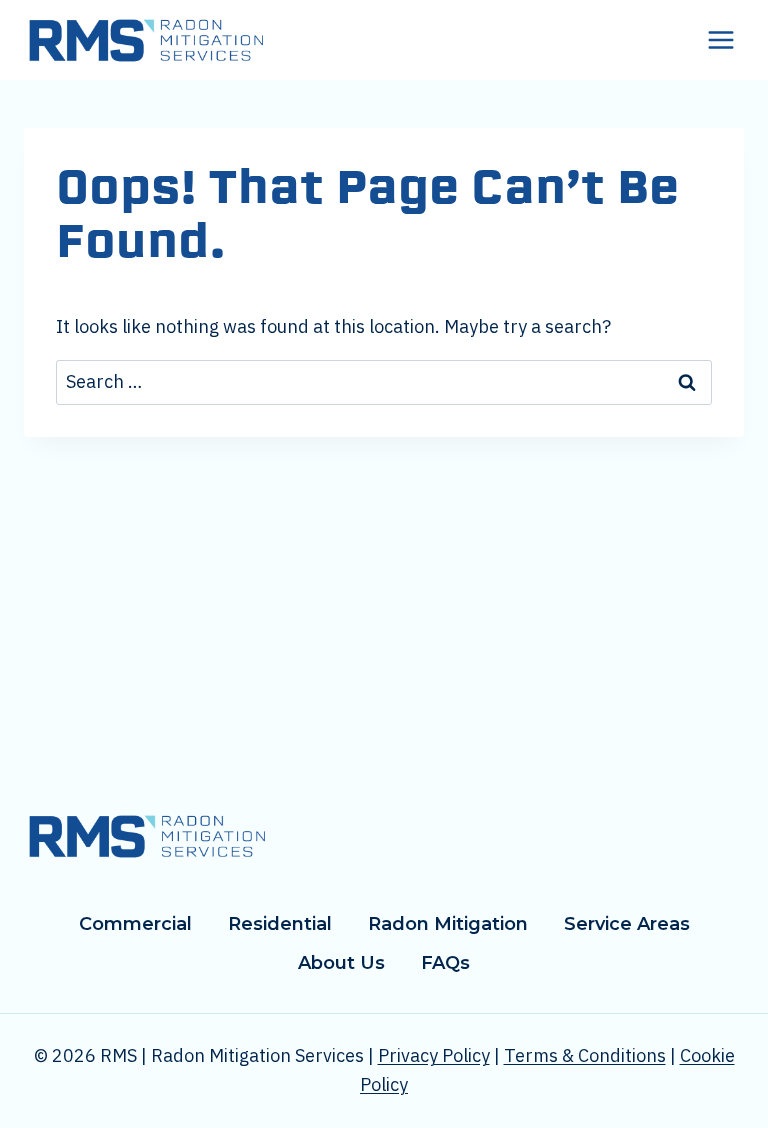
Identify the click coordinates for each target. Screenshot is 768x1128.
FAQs (445, 963)
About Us (341, 963)
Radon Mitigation (448, 924)
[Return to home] (146, 836)
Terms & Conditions (585, 1055)
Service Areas (627, 924)
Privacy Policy (434, 1055)
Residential (280, 924)
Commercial (135, 924)
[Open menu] (720, 39)
